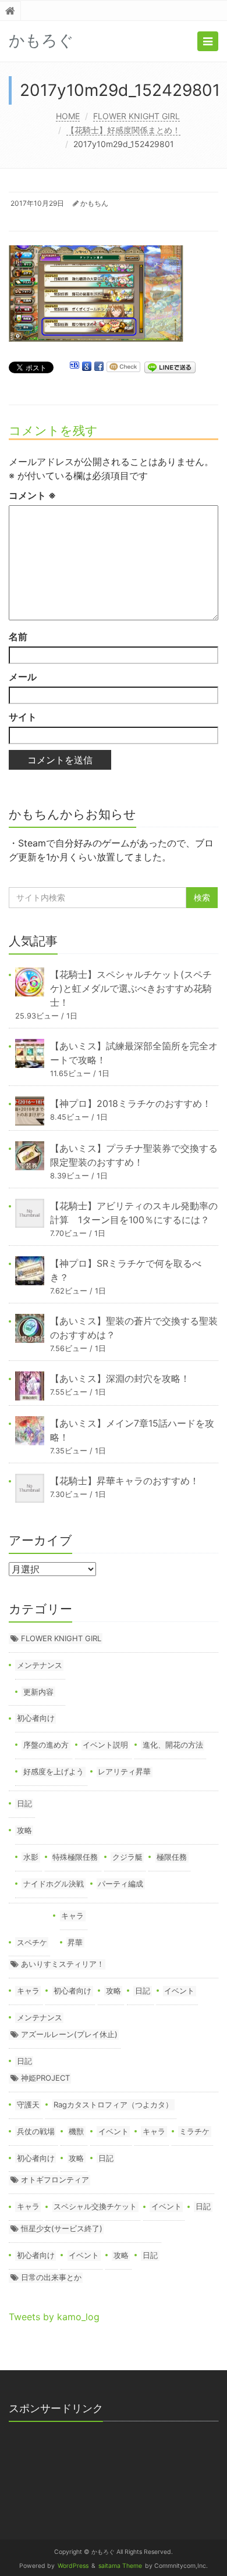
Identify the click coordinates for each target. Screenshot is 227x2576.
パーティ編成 (120, 1884)
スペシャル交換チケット (95, 2206)
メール (23, 677)
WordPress (73, 2566)
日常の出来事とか (51, 2277)
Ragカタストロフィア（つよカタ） (113, 2105)
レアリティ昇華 (124, 1771)
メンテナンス (40, 1665)
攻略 (24, 1830)
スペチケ (32, 1942)
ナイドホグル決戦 (54, 1884)
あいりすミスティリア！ (63, 1964)
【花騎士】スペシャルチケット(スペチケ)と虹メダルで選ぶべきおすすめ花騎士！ (131, 988)
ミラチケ (194, 2131)
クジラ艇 (127, 1857)
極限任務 (172, 1857)
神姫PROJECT (45, 2078)
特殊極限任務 (75, 1857)
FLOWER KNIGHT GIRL (136, 116)
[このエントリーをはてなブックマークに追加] (75, 367)
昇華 (75, 1942)
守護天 (28, 2105)
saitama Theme (120, 2566)
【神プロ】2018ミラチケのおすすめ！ (131, 1103)
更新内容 (38, 1692)
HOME (68, 116)
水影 (31, 1857)
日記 (24, 1803)
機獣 (76, 2131)
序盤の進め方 (46, 1745)
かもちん (94, 203)
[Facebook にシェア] (99, 367)
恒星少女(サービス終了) (62, 2228)
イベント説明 (105, 1745)
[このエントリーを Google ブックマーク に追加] (87, 367)
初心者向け (36, 1718)
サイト (23, 717)
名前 (18, 637)
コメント (32, 495)
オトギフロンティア (55, 2180)
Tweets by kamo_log (54, 2317)
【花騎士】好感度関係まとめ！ (123, 130)
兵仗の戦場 (36, 2131)
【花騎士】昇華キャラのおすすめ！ (125, 1481)
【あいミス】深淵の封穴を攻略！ (120, 1378)
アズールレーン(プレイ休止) (69, 2034)
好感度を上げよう (54, 1771)
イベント (179, 1991)
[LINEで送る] (170, 367)
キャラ (72, 1916)
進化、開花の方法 (173, 1745)
